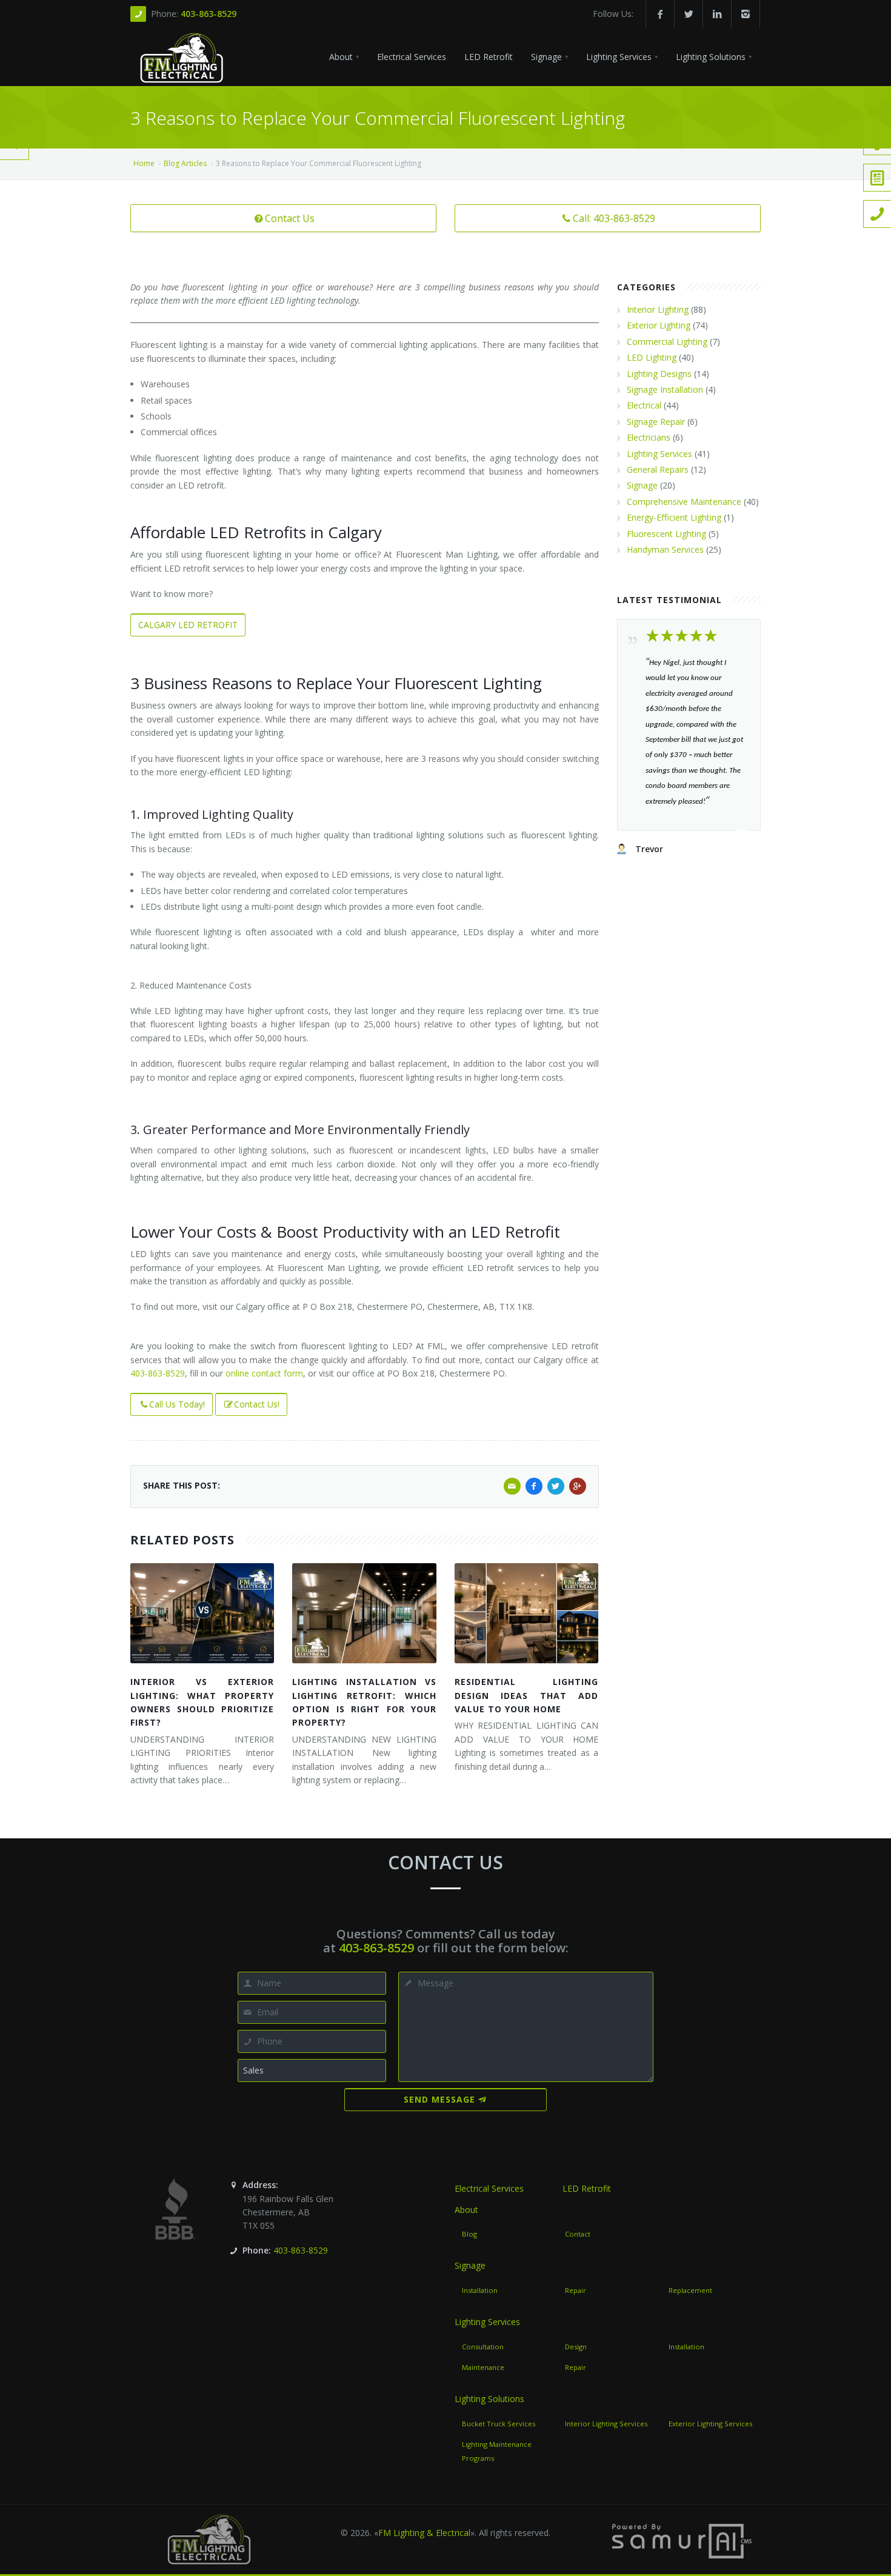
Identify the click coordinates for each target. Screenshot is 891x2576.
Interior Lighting (658, 309)
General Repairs (658, 469)
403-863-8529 (209, 14)
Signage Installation (665, 389)
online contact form (264, 1373)
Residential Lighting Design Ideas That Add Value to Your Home (526, 1695)
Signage (642, 485)
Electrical (644, 405)
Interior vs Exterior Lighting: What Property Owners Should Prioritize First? (202, 1702)
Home (144, 163)
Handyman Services (665, 549)
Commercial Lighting (667, 342)
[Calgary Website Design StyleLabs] (682, 2540)
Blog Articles (185, 163)
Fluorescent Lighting (666, 534)
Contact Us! (257, 1404)
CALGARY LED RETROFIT (188, 625)
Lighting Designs (659, 374)
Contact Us (290, 218)
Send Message (439, 2099)
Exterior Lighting (659, 325)
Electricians (649, 437)
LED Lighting (652, 357)
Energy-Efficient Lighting (674, 517)
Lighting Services (659, 454)
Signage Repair (656, 422)
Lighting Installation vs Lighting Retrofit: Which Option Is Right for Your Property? (364, 1702)
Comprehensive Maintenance (684, 502)
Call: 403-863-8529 (614, 218)
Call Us (19, 126)
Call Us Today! (177, 1404)
